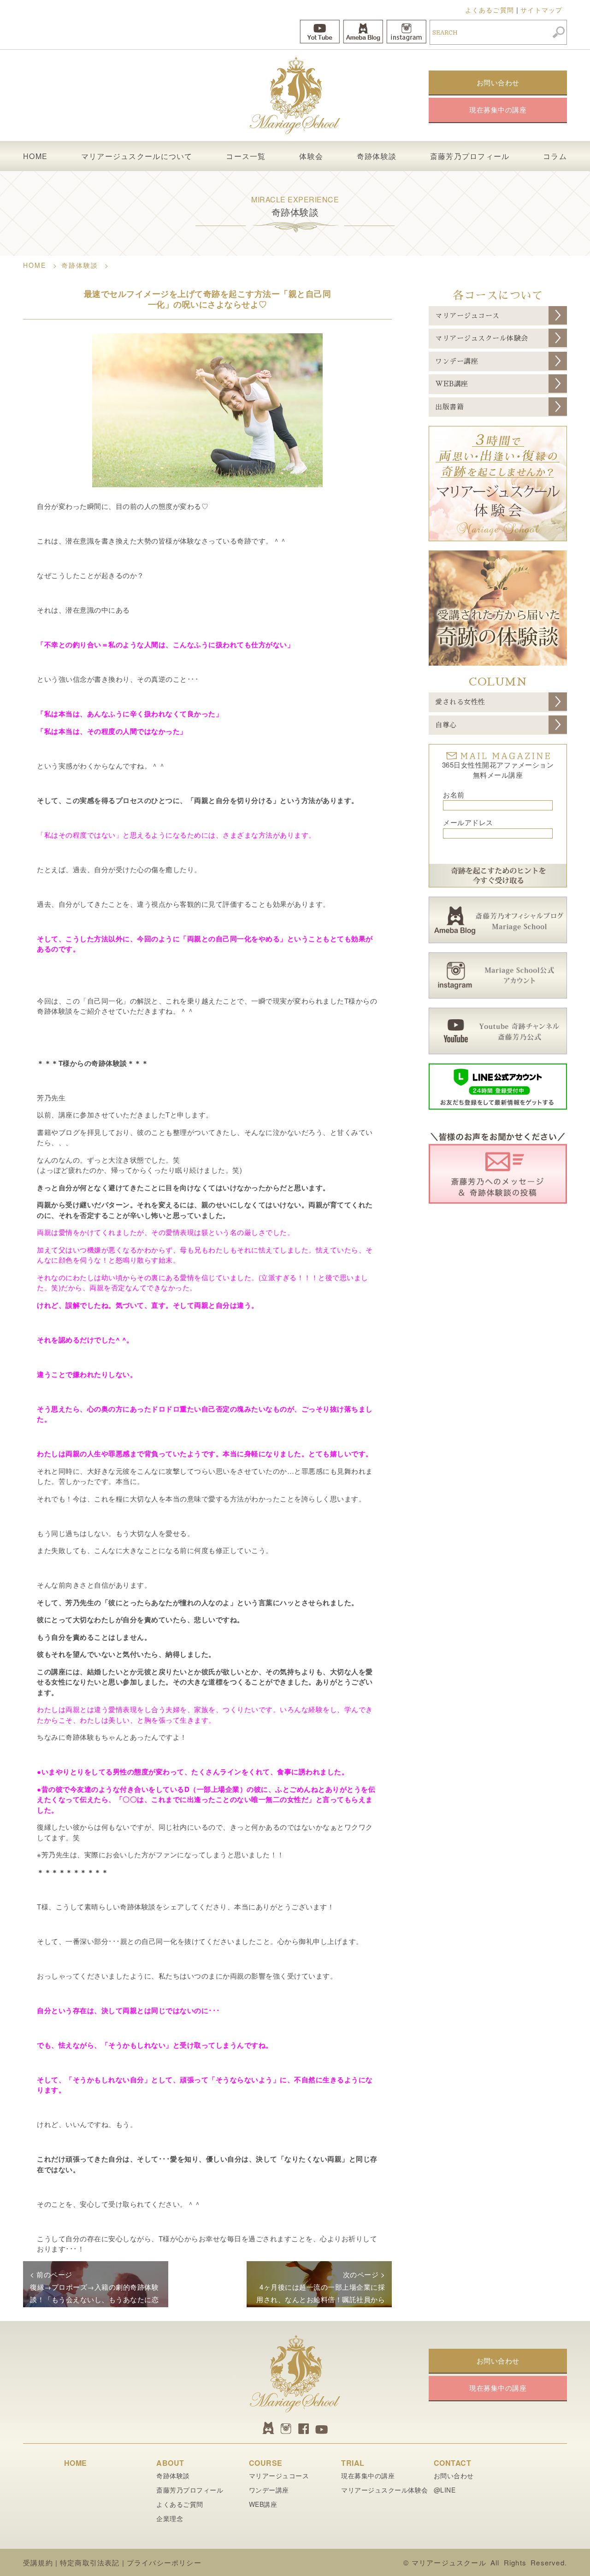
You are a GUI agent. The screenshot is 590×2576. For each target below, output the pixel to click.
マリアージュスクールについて (137, 156)
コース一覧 (246, 156)
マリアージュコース (467, 316)
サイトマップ (541, 10)
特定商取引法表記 (90, 2562)
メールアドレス (468, 822)
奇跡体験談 (377, 156)
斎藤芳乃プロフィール (470, 156)
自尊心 (446, 725)
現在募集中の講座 (368, 2476)
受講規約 (38, 2562)
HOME (35, 156)
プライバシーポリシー (164, 2562)
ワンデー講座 (457, 361)
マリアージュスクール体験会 (482, 338)
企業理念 (170, 2518)
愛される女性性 (460, 702)
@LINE (445, 2490)
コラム (555, 156)
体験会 (311, 156)
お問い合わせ (454, 2476)
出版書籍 (449, 407)
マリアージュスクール (449, 2562)
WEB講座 (452, 384)
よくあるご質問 (490, 10)
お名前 (454, 795)
